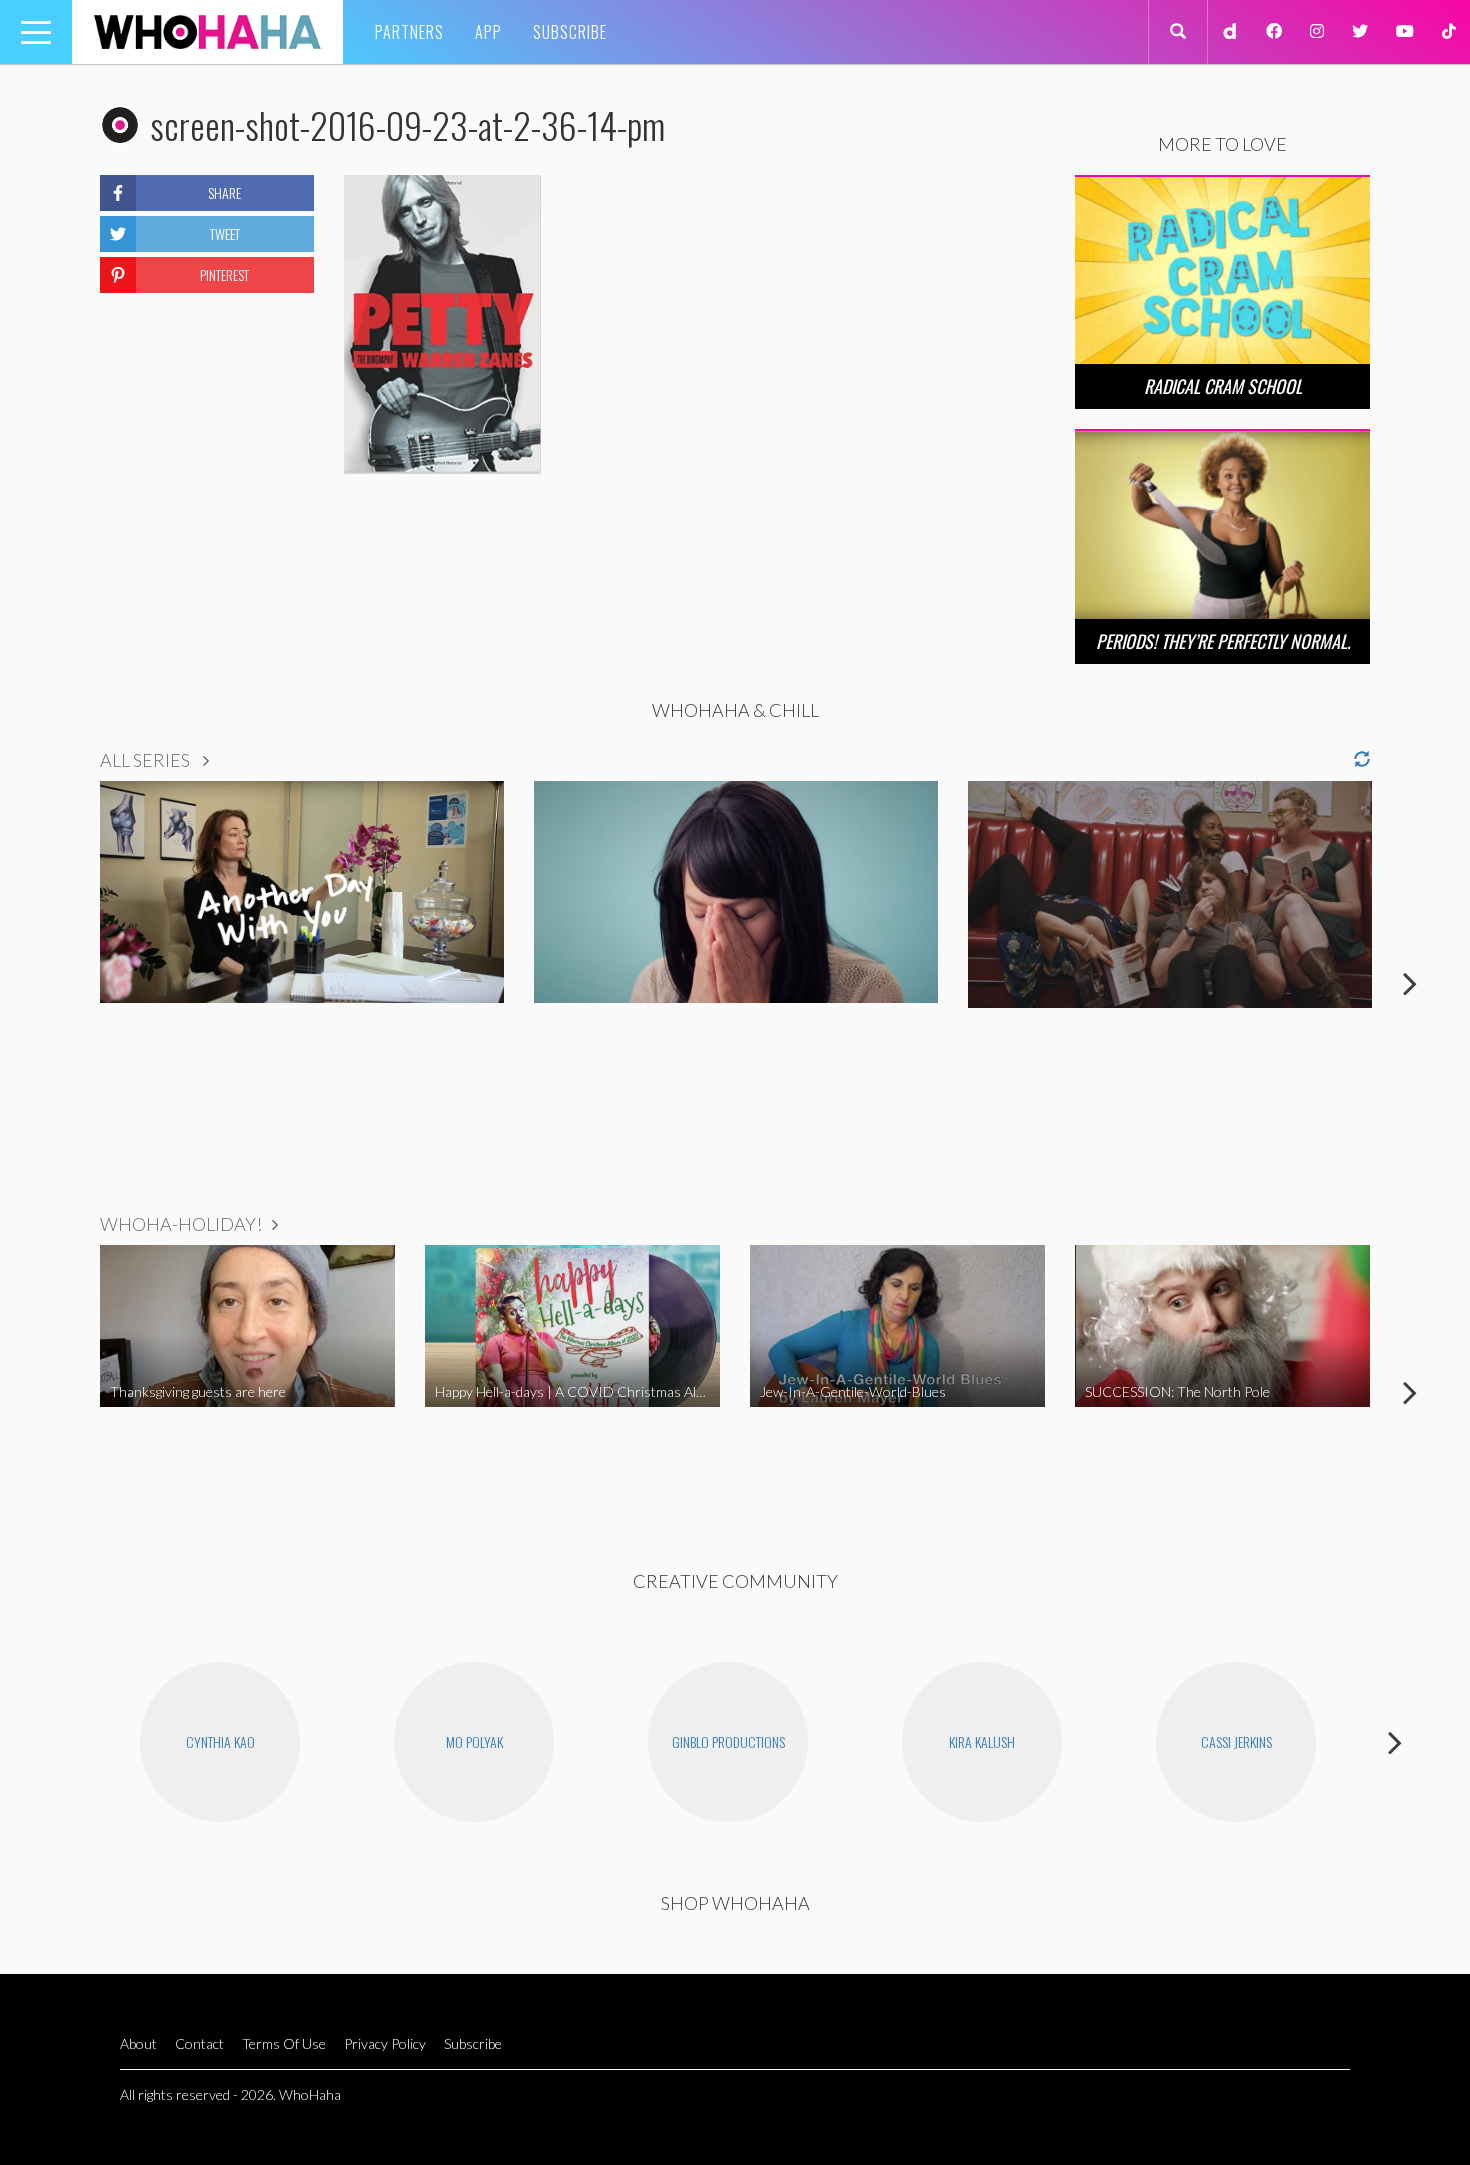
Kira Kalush (982, 1741)
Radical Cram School (1223, 386)
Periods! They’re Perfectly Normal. (1223, 641)
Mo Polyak (474, 1741)
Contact (199, 2043)
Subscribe (570, 32)
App (488, 32)
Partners (409, 32)
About (138, 2043)
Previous (60, 983)
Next (1410, 983)
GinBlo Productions (728, 1741)
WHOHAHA (207, 32)
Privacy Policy (385, 2043)
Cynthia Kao (220, 1741)
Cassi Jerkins (1236, 1741)
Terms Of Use (284, 2043)
